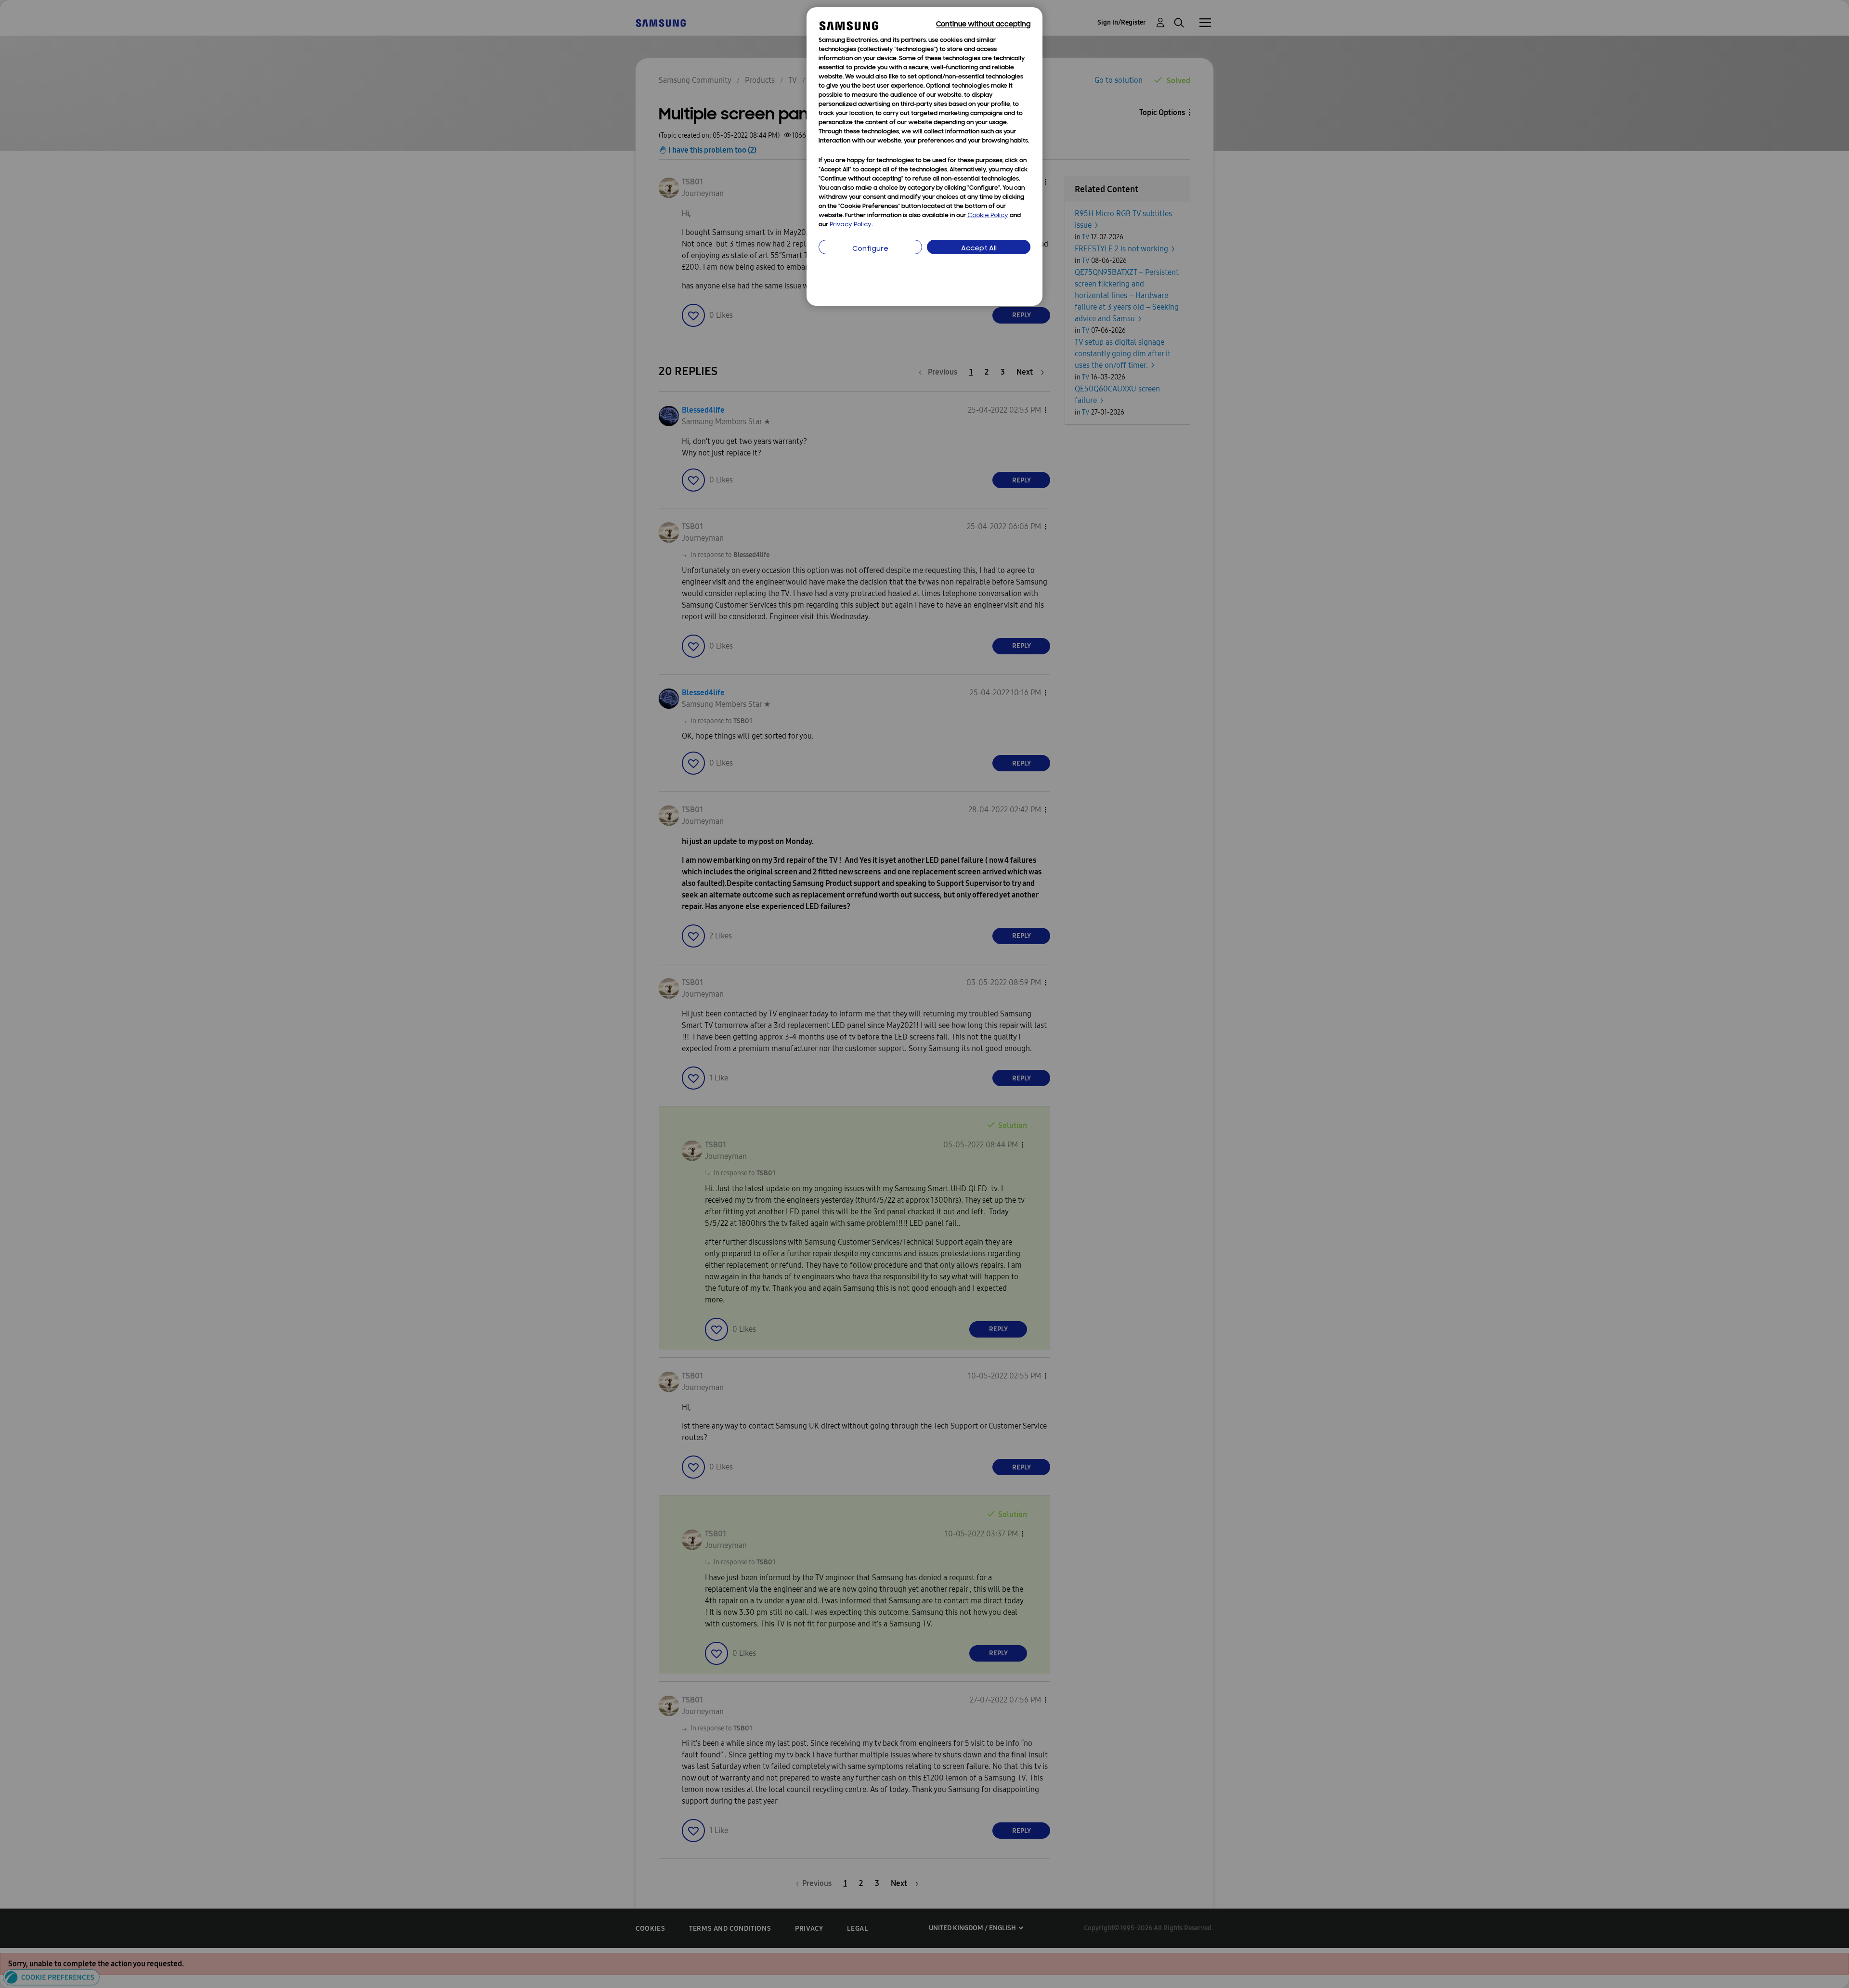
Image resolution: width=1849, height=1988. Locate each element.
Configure (870, 249)
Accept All (979, 249)
